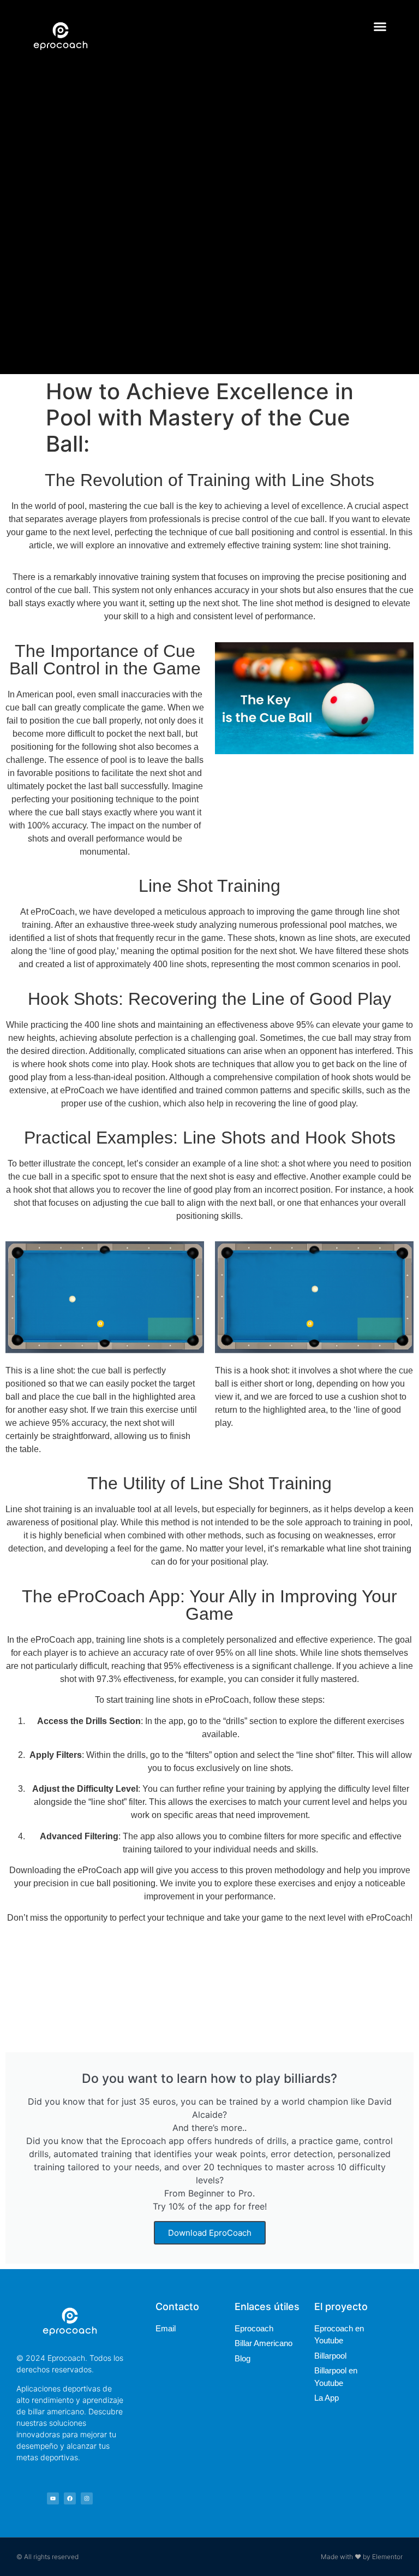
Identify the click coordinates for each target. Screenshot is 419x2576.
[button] (380, 27)
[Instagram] (87, 2498)
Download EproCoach (210, 2233)
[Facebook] (70, 2498)
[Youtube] (53, 2498)
